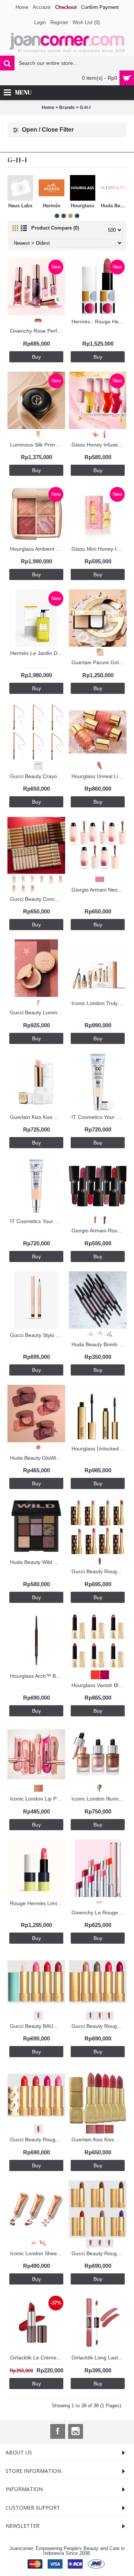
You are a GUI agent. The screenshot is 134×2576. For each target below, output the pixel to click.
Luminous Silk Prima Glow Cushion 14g (38, 445)
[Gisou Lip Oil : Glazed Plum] (93, 434)
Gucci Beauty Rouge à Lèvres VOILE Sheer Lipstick (38, 2139)
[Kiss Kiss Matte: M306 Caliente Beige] (88, 2129)
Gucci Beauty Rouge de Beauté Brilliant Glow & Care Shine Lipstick (99, 1571)
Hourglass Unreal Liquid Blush (99, 776)
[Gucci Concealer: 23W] (21, 888)
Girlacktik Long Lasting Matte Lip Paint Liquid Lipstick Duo (99, 2358)
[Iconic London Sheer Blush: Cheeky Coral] (32, 2242)
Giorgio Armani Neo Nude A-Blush (99, 890)
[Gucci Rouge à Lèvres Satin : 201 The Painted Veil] (98, 2015)
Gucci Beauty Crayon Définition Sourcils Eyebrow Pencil (38, 776)
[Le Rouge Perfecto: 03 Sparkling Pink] (98, 1902)
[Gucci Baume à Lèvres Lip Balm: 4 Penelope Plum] (36, 2015)
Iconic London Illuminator (99, 1799)
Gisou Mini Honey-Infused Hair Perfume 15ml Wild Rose (99, 549)
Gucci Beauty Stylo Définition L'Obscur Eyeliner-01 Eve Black (38, 1335)
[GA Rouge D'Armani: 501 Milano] (103, 1220)
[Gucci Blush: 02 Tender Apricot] (36, 1002)
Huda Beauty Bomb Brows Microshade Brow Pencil (99, 1344)
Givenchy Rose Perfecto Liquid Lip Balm (38, 331)
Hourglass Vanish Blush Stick (99, 1685)
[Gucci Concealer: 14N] (31, 879)
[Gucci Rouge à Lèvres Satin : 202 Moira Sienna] (107, 2015)
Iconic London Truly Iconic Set (99, 1003)
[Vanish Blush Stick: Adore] (103, 1674)
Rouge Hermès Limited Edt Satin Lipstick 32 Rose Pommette (38, 1903)
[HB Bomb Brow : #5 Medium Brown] (98, 1333)
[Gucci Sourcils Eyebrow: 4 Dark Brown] (36, 765)
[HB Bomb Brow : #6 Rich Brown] (107, 1333)
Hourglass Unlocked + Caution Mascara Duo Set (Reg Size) (99, 1449)
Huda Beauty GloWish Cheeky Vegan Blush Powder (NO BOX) (38, 1458)
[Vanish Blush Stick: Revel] (93, 1674)
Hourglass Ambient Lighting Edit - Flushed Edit (38, 549)
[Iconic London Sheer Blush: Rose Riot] (41, 2242)
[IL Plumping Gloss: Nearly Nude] (36, 1788)
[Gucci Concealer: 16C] (49, 879)
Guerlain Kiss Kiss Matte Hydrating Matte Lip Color (99, 2139)
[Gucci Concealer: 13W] (21, 879)
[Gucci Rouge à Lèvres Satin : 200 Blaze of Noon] (88, 2015)
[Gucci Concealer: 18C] (59, 879)
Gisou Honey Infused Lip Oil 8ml (99, 445)
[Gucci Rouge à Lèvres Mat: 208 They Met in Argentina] (107, 2242)
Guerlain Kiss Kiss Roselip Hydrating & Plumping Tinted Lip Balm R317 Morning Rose (38, 1117)
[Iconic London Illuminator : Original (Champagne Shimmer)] (98, 1788)
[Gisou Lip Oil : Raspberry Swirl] (103, 434)
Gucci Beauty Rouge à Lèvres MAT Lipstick (99, 2253)
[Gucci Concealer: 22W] (12, 888)
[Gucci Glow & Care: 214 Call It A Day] (98, 1560)
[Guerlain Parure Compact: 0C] (98, 651)
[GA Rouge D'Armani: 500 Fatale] (93, 1220)
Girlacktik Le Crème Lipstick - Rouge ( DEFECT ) (38, 2358)
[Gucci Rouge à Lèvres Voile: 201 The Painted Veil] (36, 2129)
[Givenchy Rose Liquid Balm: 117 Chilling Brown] (36, 320)
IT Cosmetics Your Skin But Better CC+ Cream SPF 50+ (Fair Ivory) (99, 1117)
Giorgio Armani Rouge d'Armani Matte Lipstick (99, 1231)
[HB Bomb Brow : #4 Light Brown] (88, 1333)
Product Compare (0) (55, 228)
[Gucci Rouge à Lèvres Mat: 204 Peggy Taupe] (98, 2242)
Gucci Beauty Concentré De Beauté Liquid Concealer (38, 899)
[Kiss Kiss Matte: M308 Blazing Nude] (107, 2129)
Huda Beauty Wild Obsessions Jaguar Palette (38, 1562)
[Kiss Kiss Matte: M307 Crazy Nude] (98, 2129)
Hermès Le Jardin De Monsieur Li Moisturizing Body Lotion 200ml (38, 653)
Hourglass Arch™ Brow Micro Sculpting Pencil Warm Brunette (38, 1676)
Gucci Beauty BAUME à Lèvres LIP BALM (38, 2026)
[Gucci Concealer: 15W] (40, 879)
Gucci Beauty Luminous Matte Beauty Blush (38, 1012)
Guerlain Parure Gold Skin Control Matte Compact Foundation (99, 662)
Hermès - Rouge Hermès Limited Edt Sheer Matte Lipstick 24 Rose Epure (99, 322)
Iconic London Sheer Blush (38, 2253)
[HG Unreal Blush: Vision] (98, 765)
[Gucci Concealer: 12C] (12, 879)
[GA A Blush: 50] (98, 879)
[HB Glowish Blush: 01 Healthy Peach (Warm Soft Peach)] (36, 1447)
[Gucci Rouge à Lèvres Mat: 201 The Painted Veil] (88, 2242)
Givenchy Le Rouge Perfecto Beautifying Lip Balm (99, 1913)
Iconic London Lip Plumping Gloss (38, 1799)
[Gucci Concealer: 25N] (31, 888)
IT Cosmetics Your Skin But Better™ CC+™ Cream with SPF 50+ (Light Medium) (38, 1221)
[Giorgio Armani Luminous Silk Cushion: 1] (36, 434)
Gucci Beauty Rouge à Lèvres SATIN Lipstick (99, 2026)
